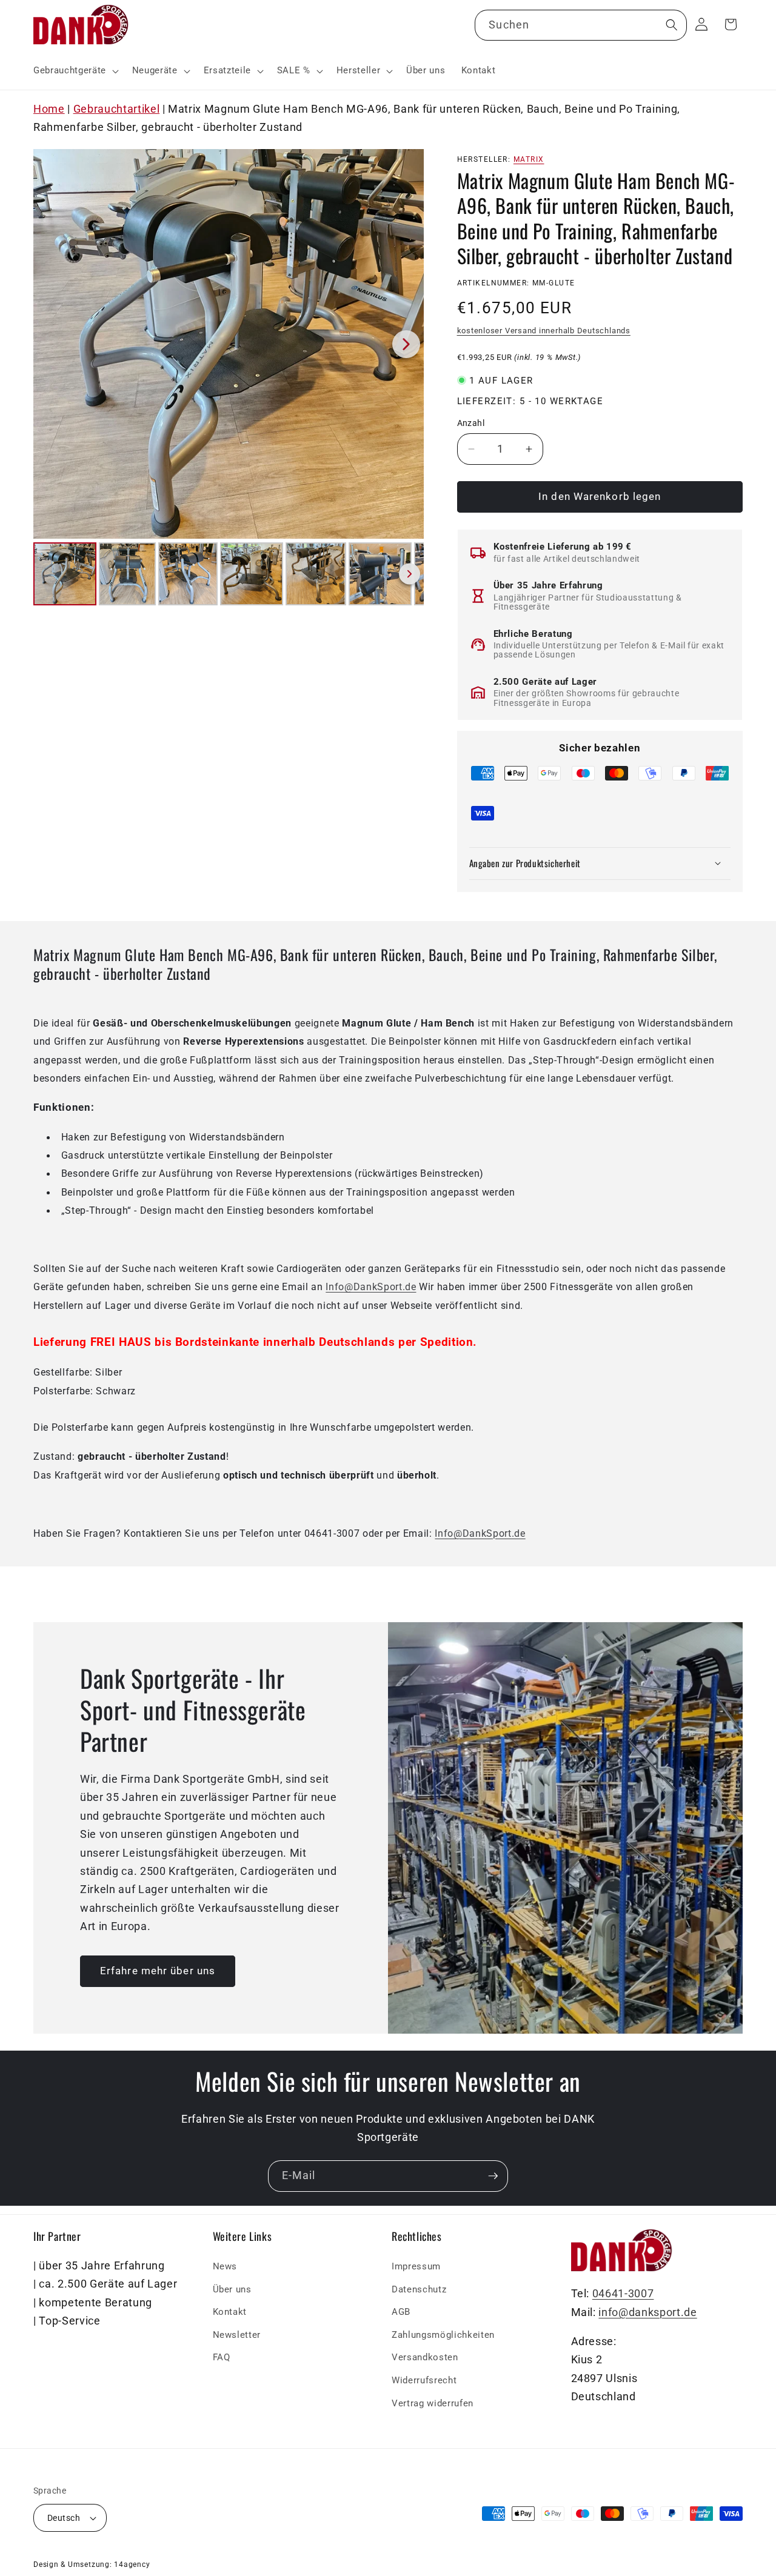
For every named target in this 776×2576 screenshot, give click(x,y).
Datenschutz (419, 2289)
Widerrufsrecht (424, 2380)
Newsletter (237, 2335)
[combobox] (580, 25)
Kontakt (230, 2312)
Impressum (416, 2266)
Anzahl (471, 423)
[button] (75, 71)
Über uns (232, 2289)
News (225, 2266)
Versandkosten (425, 2358)
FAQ (222, 2358)
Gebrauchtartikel (117, 109)
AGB (401, 2312)
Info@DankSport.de (371, 1287)
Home (49, 109)
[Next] (406, 344)
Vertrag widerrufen (433, 2403)
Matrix (529, 159)
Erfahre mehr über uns (158, 1971)
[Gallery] (229, 379)
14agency (132, 2564)
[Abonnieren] (493, 2176)
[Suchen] (671, 25)
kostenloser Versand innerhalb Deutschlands (544, 330)
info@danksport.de (647, 2312)
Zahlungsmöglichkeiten (443, 2335)
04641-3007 (623, 2294)
